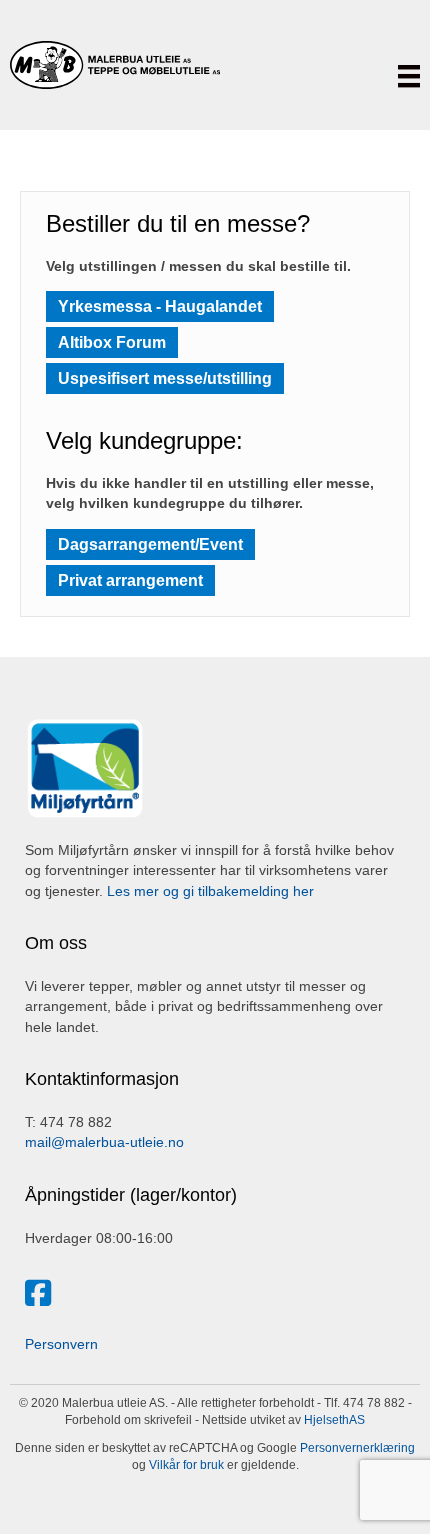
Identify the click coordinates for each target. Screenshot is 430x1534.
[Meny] (409, 76)
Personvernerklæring (356, 1448)
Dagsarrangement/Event (150, 544)
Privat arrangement (130, 580)
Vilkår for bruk (185, 1465)
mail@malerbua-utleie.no (104, 1142)
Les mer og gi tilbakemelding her (210, 891)
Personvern (61, 1344)
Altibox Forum (112, 342)
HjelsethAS (334, 1420)
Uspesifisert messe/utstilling (165, 378)
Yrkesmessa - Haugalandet (160, 306)
